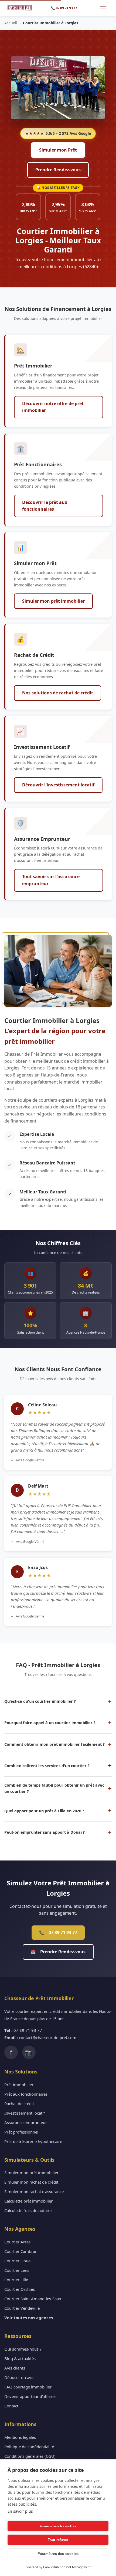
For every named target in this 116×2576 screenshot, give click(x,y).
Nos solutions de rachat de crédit (58, 693)
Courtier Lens (17, 2270)
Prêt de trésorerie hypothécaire (33, 2141)
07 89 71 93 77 (58, 1932)
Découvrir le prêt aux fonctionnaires (45, 506)
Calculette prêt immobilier (28, 2201)
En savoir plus (20, 2511)
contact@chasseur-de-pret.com (48, 2037)
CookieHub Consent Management (67, 2567)
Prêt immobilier (19, 2085)
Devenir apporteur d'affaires (30, 2396)
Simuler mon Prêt (58, 150)
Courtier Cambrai (20, 2251)
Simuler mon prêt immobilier (53, 601)
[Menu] (103, 8)
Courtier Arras (17, 2242)
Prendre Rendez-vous (58, 170)
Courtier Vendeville (22, 2308)
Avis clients (15, 2368)
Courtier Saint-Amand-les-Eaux (33, 2299)
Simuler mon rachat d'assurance (34, 2191)
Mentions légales (20, 2437)
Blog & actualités (20, 2358)
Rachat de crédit (19, 2104)
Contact (11, 2406)
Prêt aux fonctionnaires (26, 2094)
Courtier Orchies (20, 2289)
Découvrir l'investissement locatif (58, 785)
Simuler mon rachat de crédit (31, 2182)
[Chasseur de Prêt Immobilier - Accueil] (20, 8)
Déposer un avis (19, 2377)
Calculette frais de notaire (28, 2210)
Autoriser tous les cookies (58, 2526)
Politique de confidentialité (29, 2447)
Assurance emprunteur (26, 2122)
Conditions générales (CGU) (30, 2456)
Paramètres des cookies (58, 2554)
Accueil (11, 23)
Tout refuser (58, 2540)
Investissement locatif (25, 2113)
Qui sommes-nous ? (23, 2349)
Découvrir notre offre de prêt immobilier (53, 407)
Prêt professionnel (21, 2132)
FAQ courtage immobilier (28, 2387)
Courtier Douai (18, 2261)
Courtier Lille (16, 2280)
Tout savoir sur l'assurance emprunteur (51, 880)
